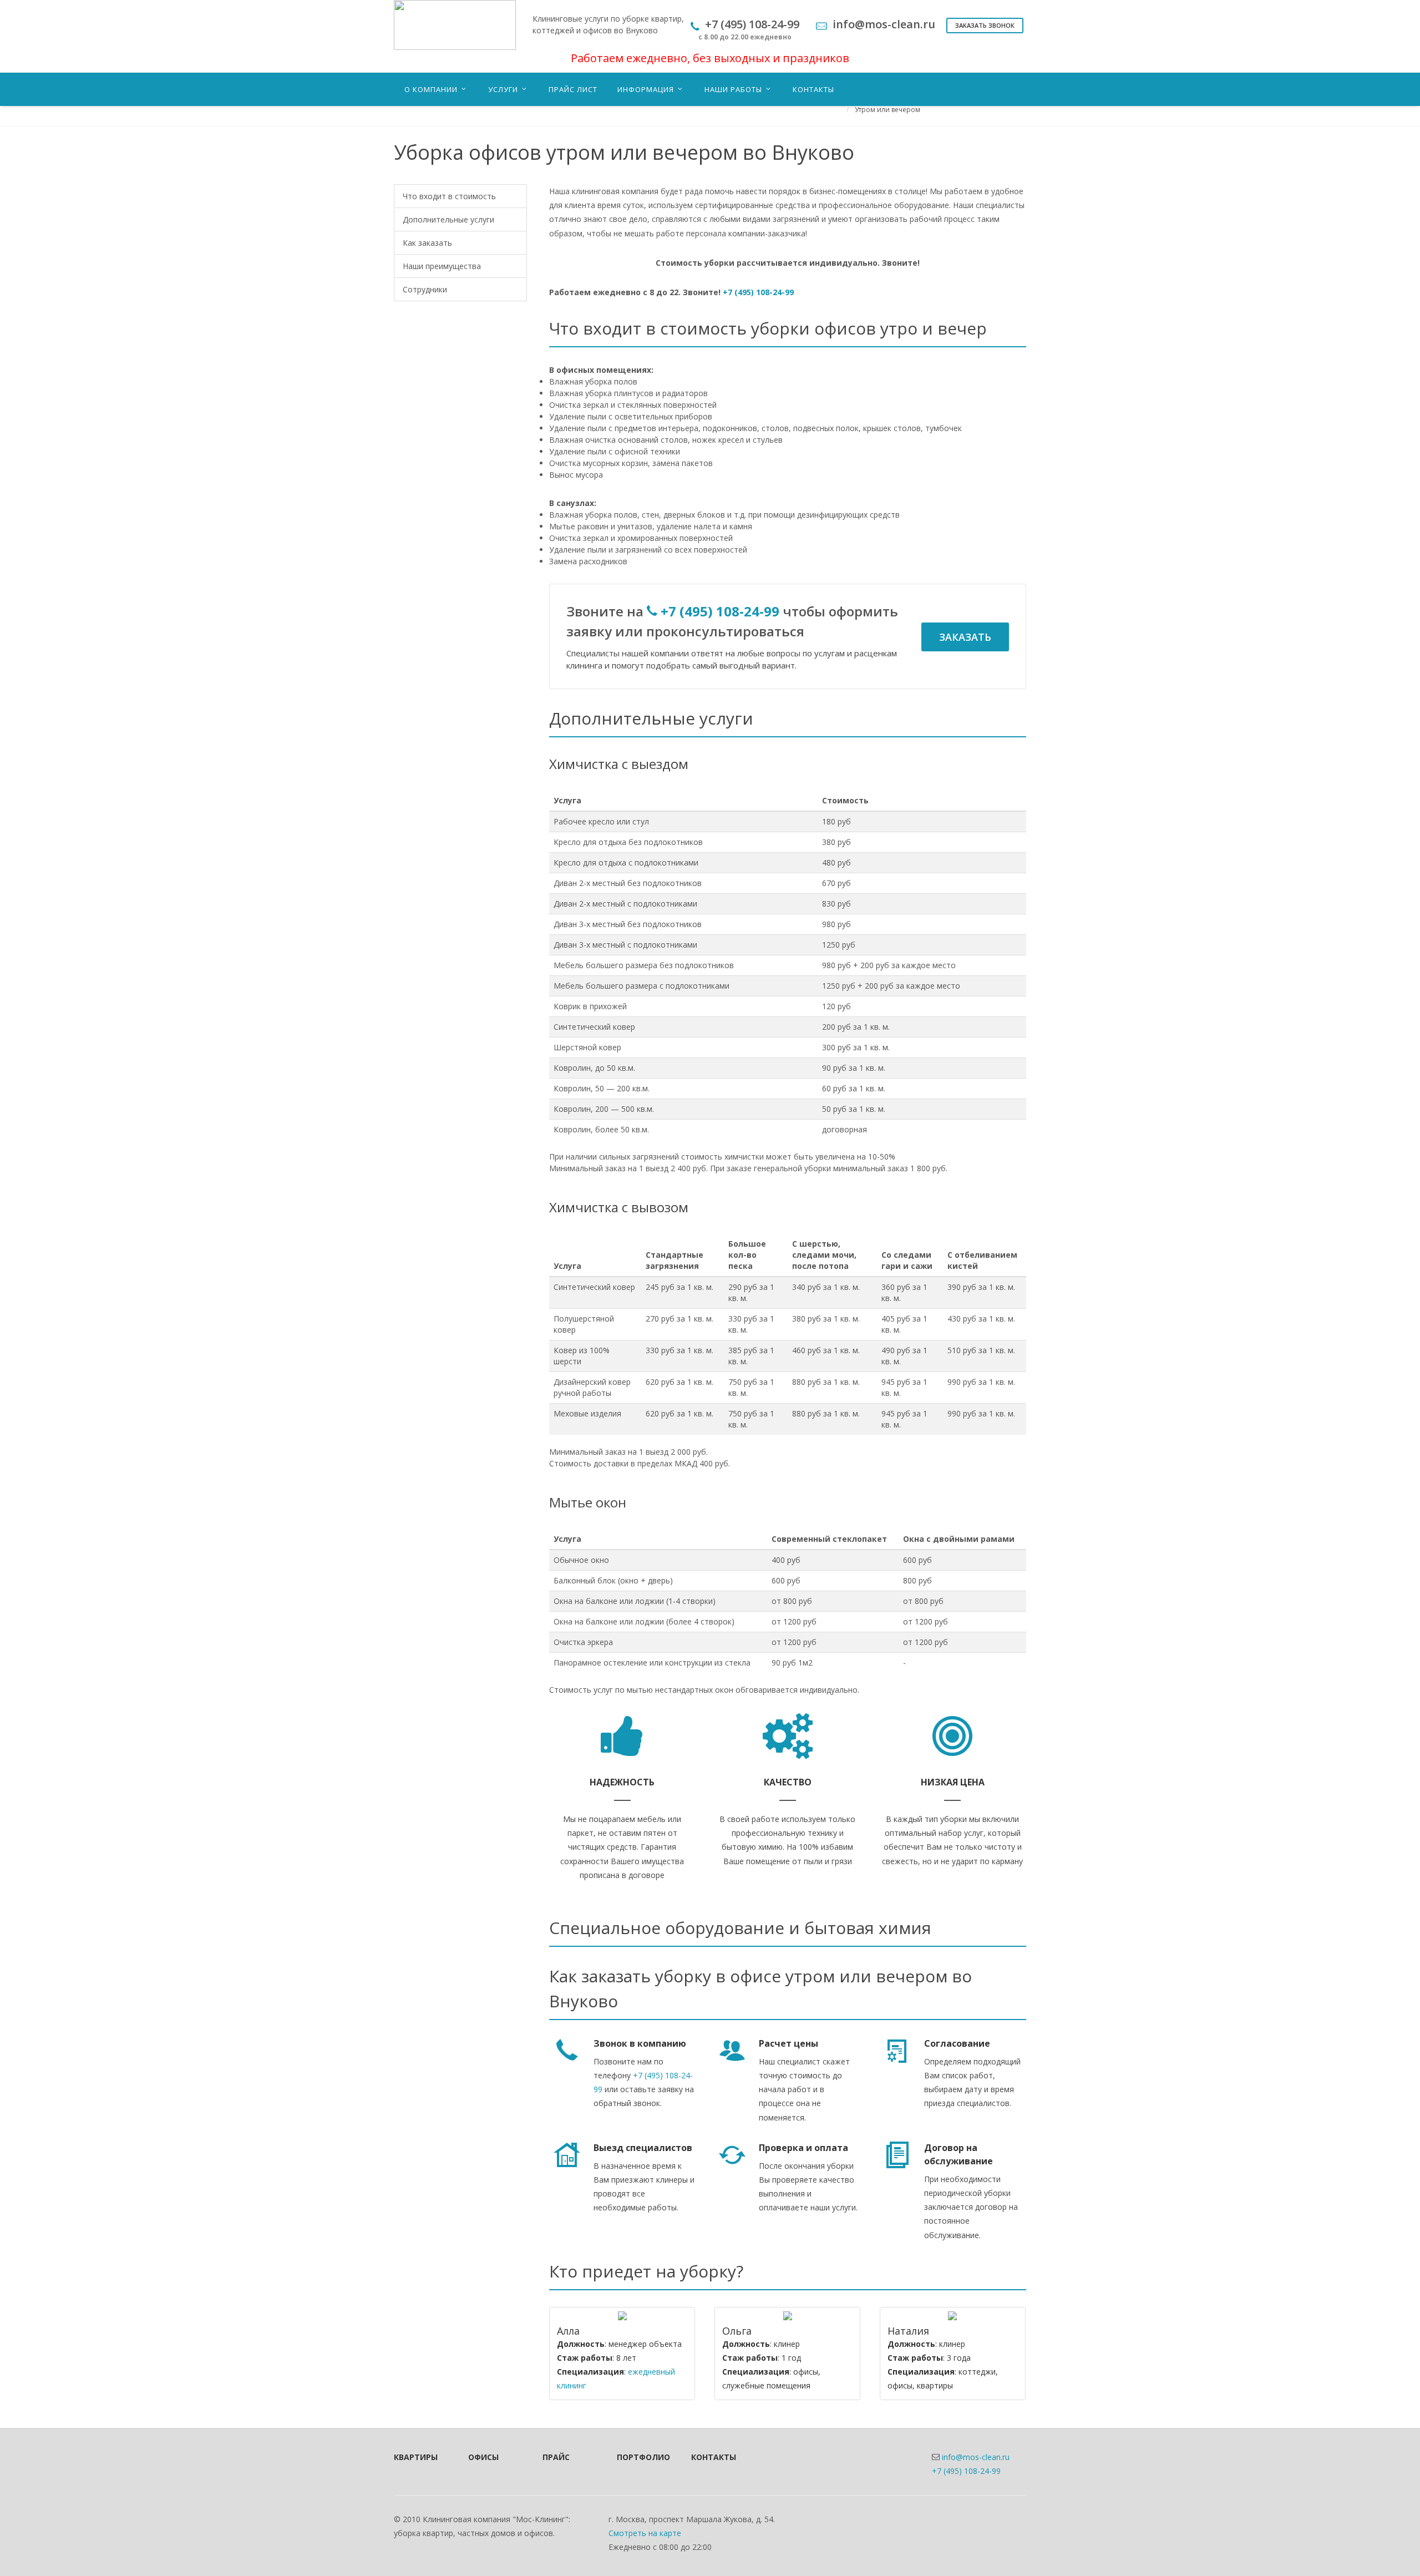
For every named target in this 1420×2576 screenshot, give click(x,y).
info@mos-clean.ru (976, 2457)
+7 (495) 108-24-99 (758, 292)
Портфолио (639, 2457)
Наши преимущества (442, 266)
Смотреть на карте (645, 2533)
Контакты (713, 2457)
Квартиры (416, 2457)
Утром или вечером (887, 110)
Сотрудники (425, 289)
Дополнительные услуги (448, 219)
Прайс (556, 2457)
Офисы (483, 2457)
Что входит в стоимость (449, 196)
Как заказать (427, 243)
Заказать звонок (985, 25)
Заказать (965, 637)
